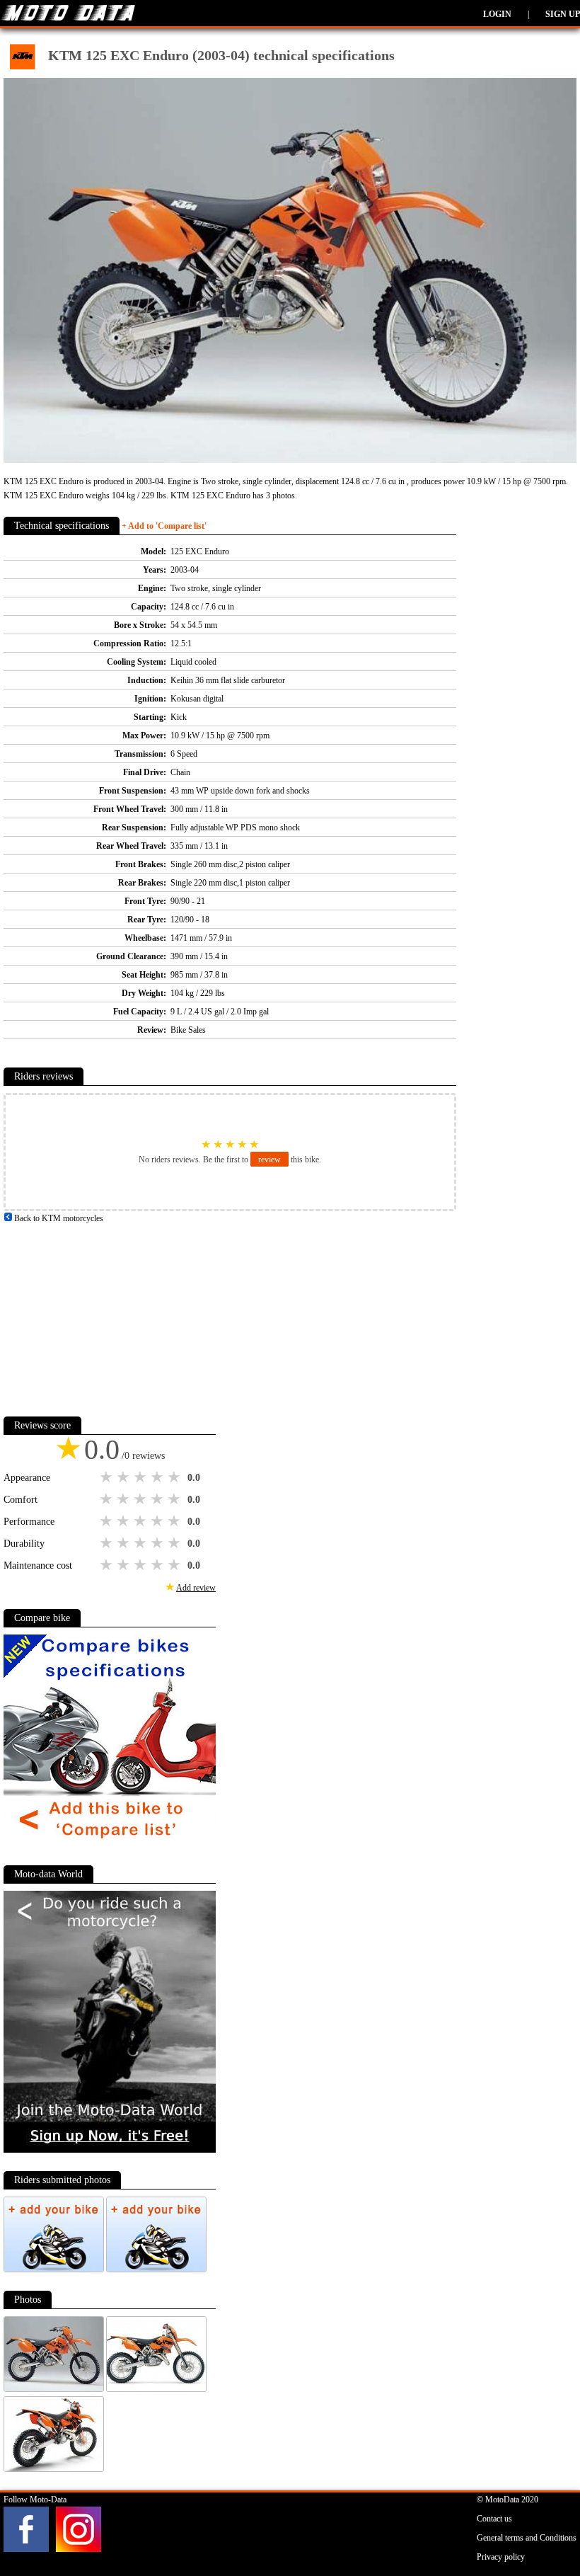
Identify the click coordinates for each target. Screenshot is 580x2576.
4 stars (158, 1477)
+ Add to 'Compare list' (164, 526)
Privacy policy (501, 2557)
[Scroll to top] (540, 2524)
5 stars (175, 1477)
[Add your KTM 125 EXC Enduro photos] (55, 2269)
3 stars (141, 1477)
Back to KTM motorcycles (58, 1218)
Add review (196, 1588)
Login (497, 14)
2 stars (124, 1477)
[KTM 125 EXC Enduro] (55, 2389)
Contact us (494, 2519)
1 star (108, 1477)
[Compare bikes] (110, 1844)
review (269, 1160)
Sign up (563, 14)
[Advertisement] (110, 1314)
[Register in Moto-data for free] (110, 2150)
